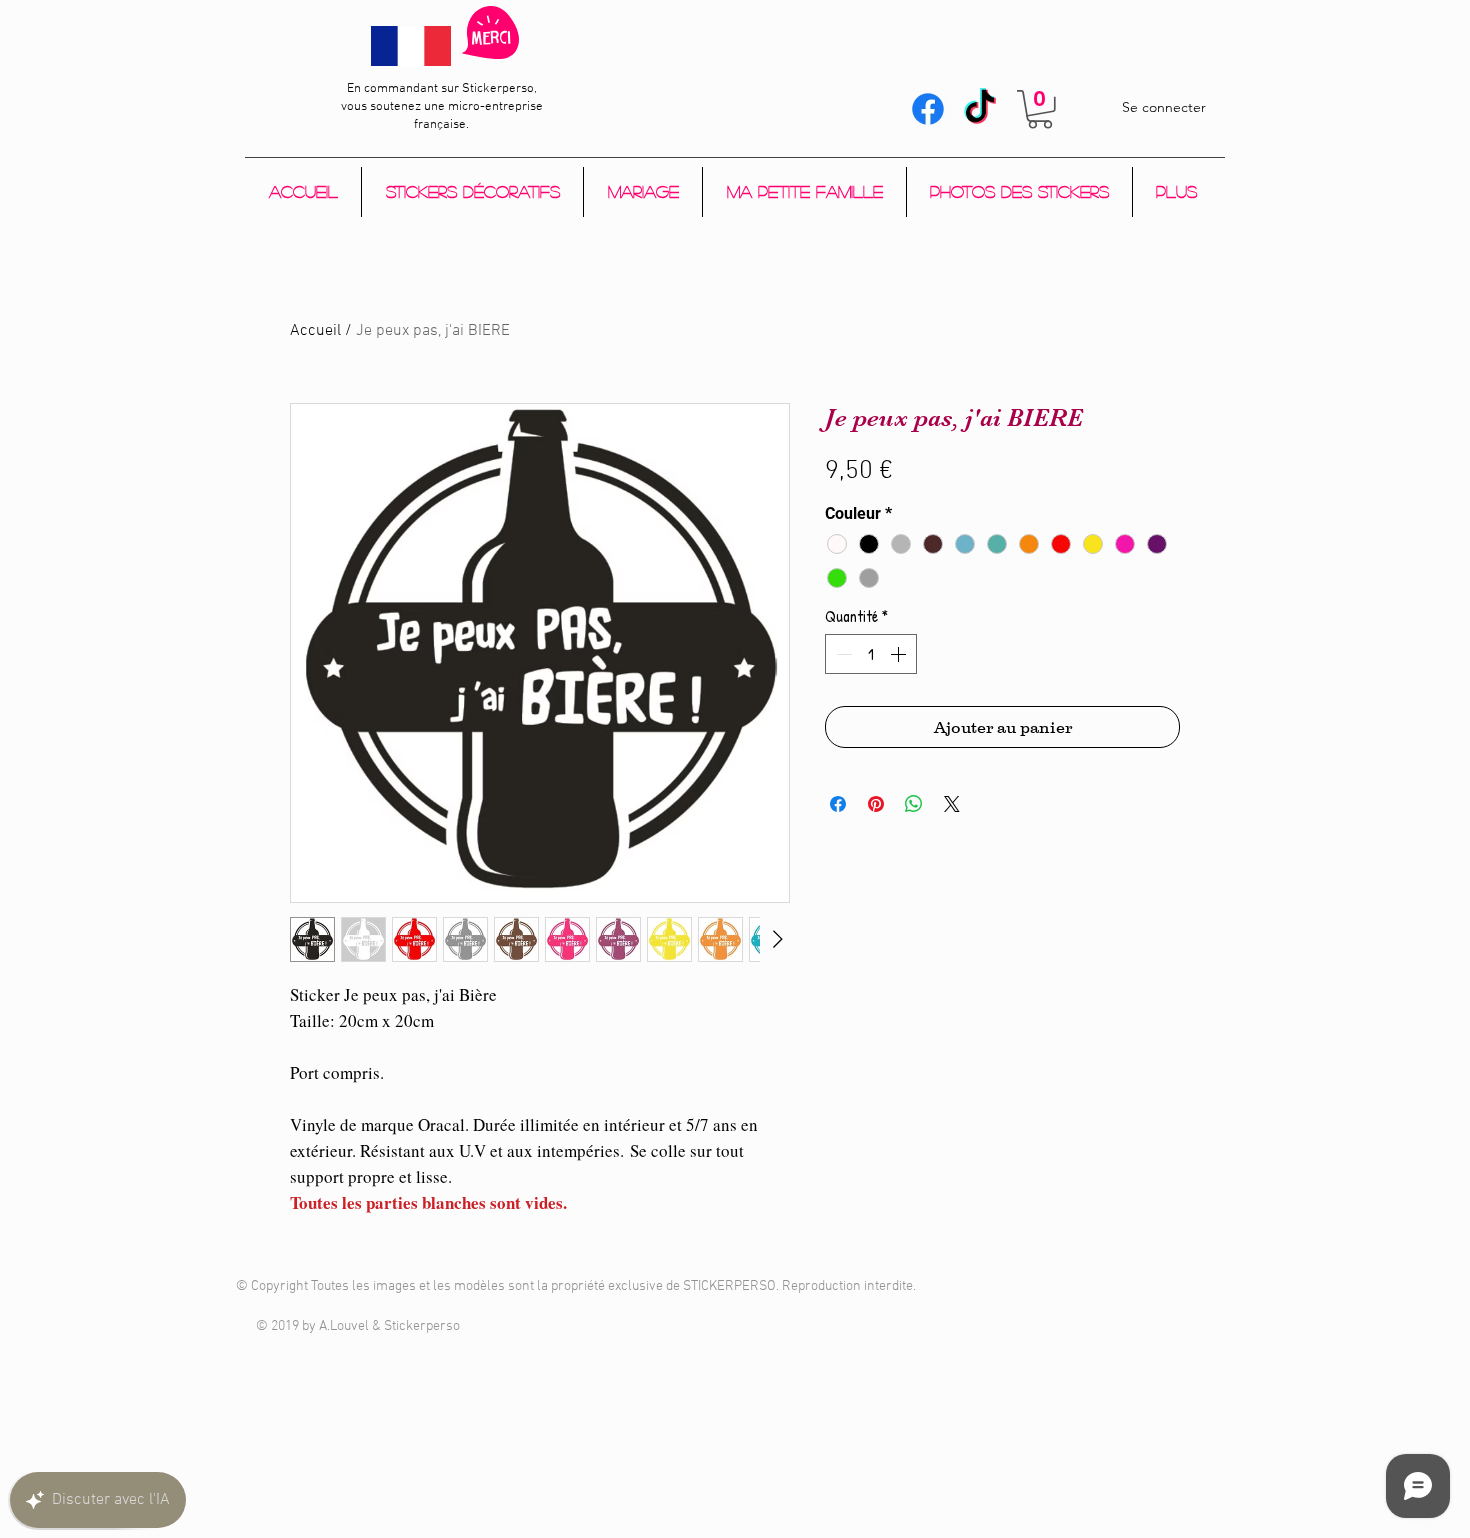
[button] (1040, 109)
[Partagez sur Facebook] (838, 804)
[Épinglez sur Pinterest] (876, 804)
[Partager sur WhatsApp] (914, 804)
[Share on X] (952, 804)
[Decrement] (842, 654)
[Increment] (900, 654)
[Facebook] (928, 109)
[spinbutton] (871, 654)
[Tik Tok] (980, 109)
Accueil (315, 331)
